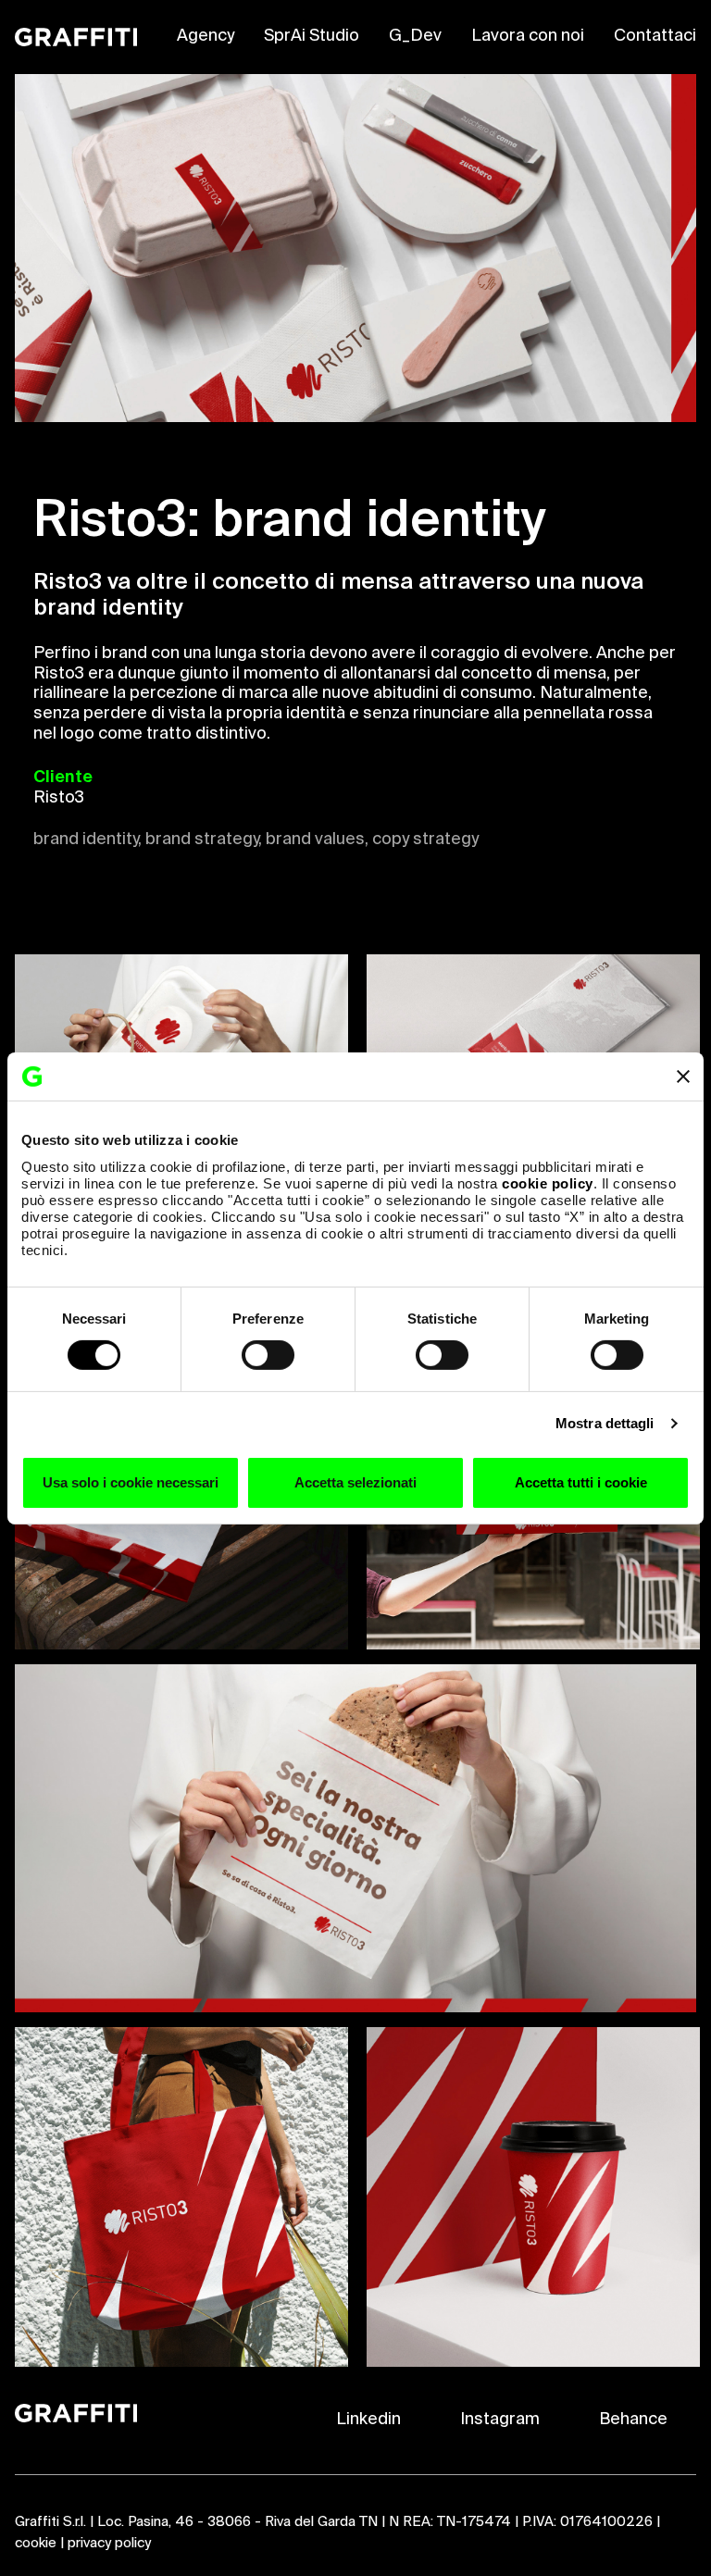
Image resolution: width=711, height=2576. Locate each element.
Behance (633, 2420)
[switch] (268, 1355)
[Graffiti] (76, 37)
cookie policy (548, 1182)
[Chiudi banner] (683, 1076)
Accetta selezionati (355, 1482)
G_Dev (415, 36)
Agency (206, 36)
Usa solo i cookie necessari (131, 1482)
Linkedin (368, 2420)
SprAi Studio (312, 36)
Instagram (500, 2420)
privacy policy (109, 2543)
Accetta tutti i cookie (581, 1482)
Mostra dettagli (605, 1423)
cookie (36, 2543)
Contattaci (655, 36)
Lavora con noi (528, 36)
